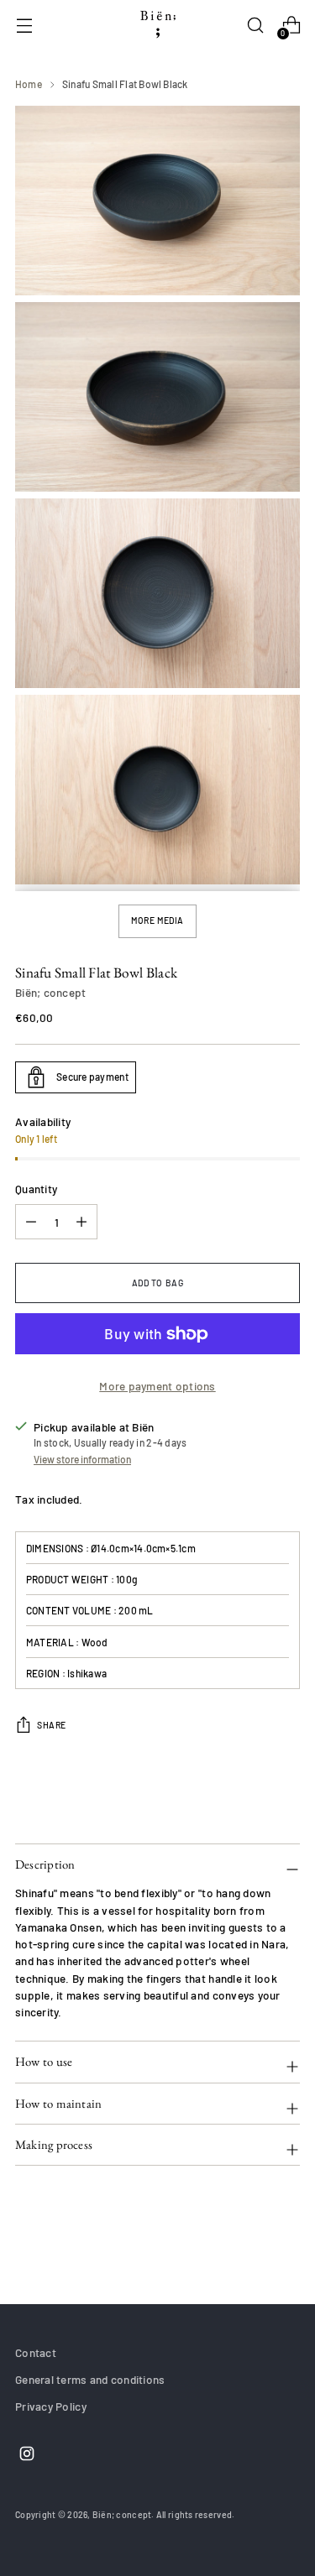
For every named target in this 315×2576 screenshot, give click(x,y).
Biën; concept (51, 992)
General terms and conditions (90, 2379)
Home (29, 84)
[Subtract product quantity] (81, 1222)
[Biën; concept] (158, 25)
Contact (36, 2352)
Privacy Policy (51, 2406)
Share (52, 1725)
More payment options (157, 1386)
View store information (82, 1459)
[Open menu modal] (24, 26)
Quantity (36, 1189)
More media (157, 920)
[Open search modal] (255, 26)
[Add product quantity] (31, 1222)
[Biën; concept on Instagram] (25, 2456)
